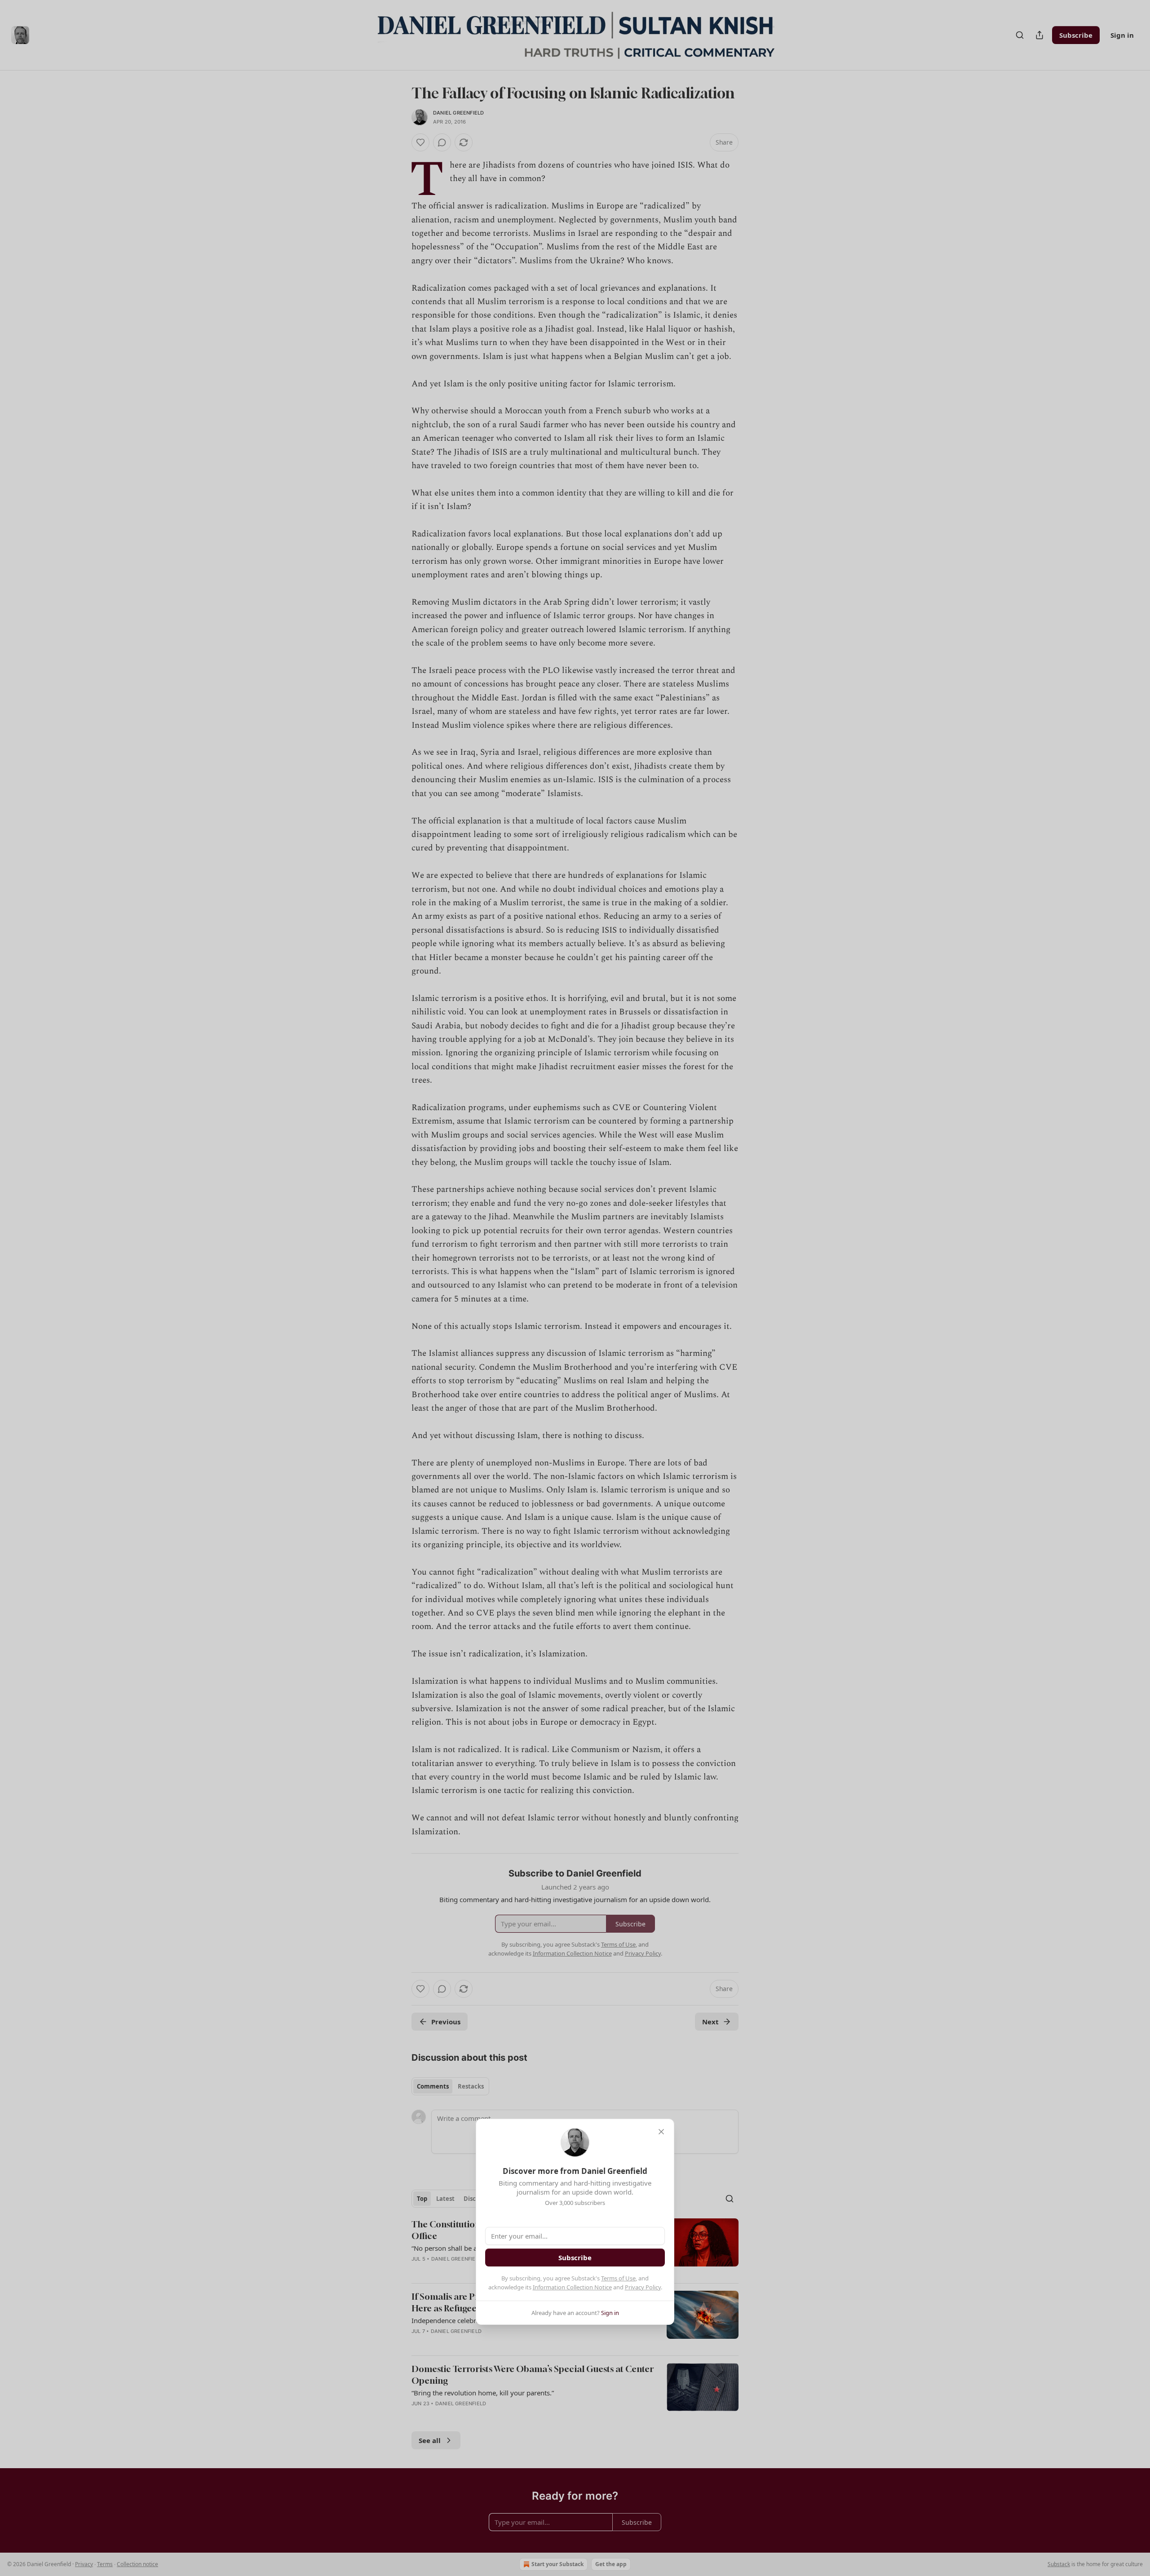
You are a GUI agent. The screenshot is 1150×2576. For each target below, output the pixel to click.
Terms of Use (618, 2278)
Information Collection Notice (572, 2287)
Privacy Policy (643, 2287)
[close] (661, 2132)
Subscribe (575, 2257)
